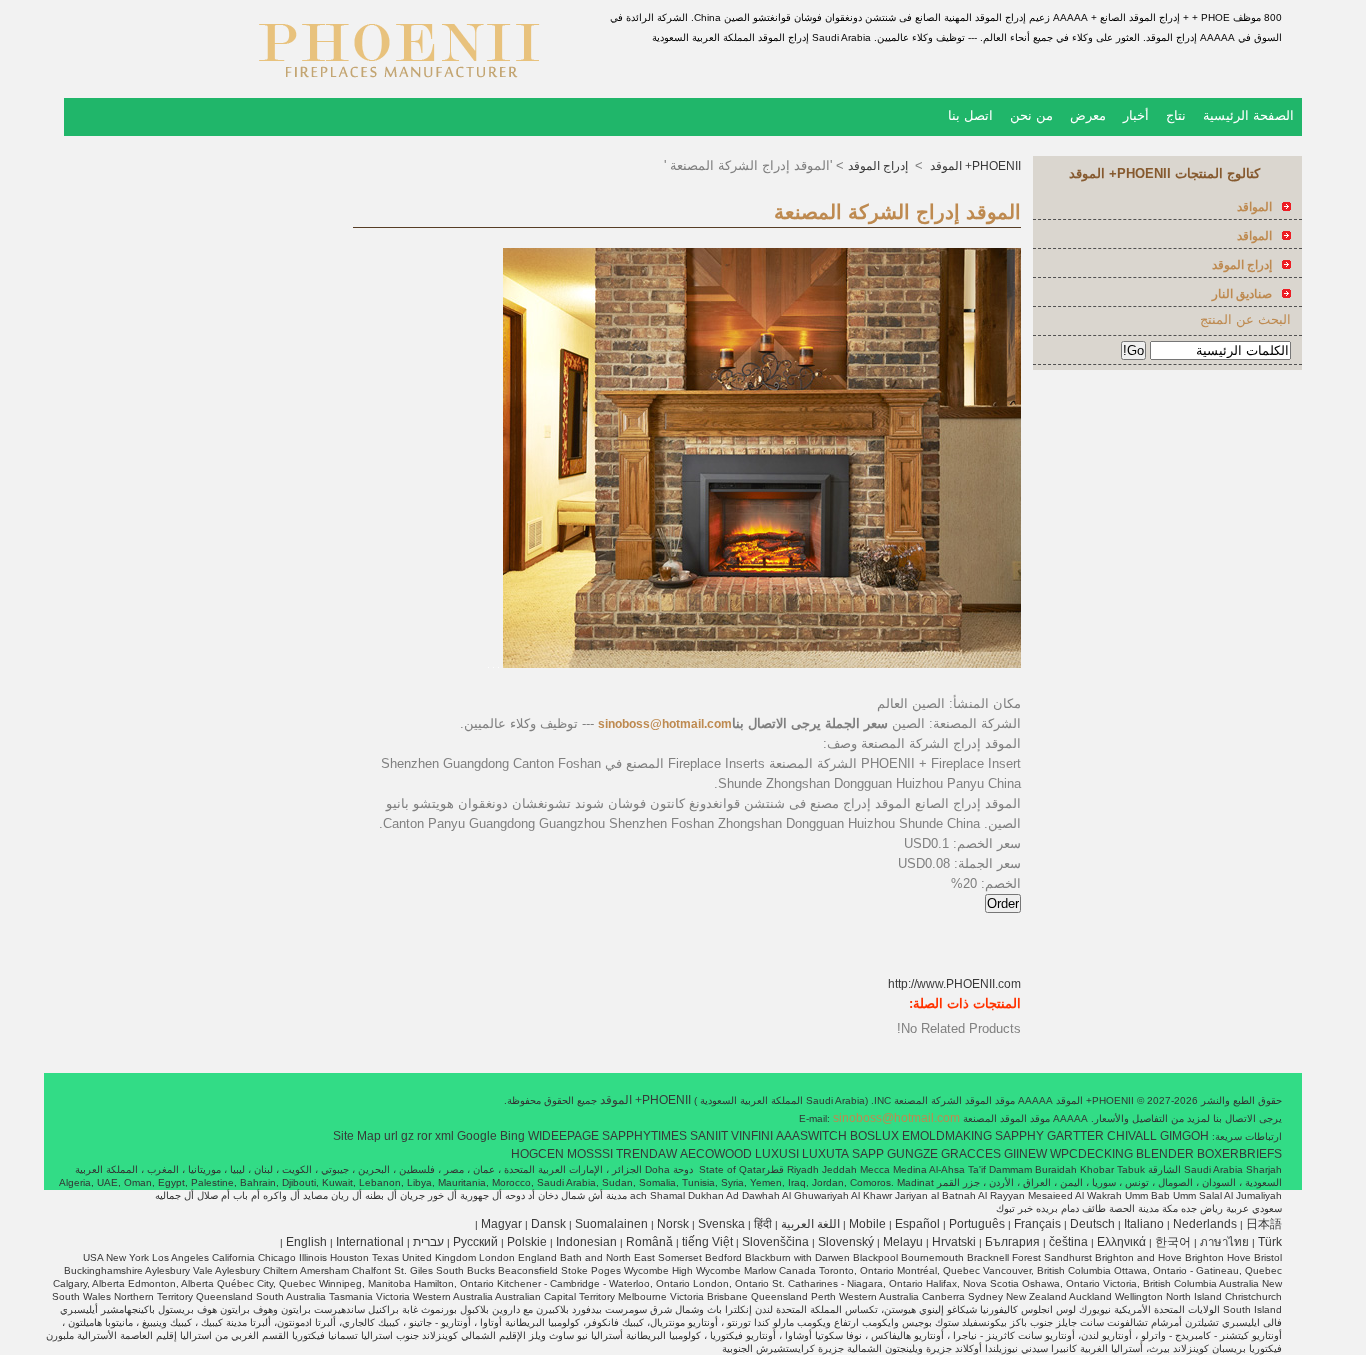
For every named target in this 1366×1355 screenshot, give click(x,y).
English (306, 1242)
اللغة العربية (810, 1224)
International (370, 1242)
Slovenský (846, 1242)
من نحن (1031, 115)
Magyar (501, 1224)
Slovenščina (775, 1242)
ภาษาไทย (1224, 1242)
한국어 (1173, 1242)
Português (977, 1224)
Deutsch (1092, 1224)
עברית (428, 1242)
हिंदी (763, 1224)
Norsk (673, 1224)
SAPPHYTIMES (644, 1136)
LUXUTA (825, 1154)
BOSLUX (874, 1136)
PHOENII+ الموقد (974, 166)
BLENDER (1165, 1154)
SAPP (868, 1154)
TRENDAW (646, 1154)
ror (424, 1136)
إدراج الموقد (879, 166)
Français (1037, 1224)
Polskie (527, 1242)
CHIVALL (1132, 1136)
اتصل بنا (970, 115)
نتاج (1176, 115)
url (391, 1136)
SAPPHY (1019, 1136)
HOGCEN (537, 1154)
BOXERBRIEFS (1239, 1154)
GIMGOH (1184, 1136)
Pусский (475, 1242)
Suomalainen (611, 1224)
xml (444, 1136)
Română (649, 1242)
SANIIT (709, 1136)
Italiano (1144, 1224)
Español (917, 1224)
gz (407, 1136)
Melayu (903, 1242)
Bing (512, 1136)
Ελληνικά (1121, 1242)
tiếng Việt (707, 1242)
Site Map (357, 1136)
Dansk (548, 1224)
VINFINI (752, 1136)
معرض (1088, 115)
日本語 (1264, 1224)
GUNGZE (912, 1154)
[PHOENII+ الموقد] (400, 85)
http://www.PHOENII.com (954, 984)
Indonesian (586, 1242)
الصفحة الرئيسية (1248, 115)
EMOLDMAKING (947, 1136)
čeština (1068, 1242)
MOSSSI (590, 1154)
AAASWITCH (811, 1136)
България (1012, 1242)
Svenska (721, 1224)
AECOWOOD (716, 1154)
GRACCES (971, 1154)
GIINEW (1025, 1154)
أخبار (1136, 115)
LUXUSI (777, 1154)
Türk (1270, 1242)
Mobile (867, 1224)
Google (477, 1136)
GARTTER (1075, 1136)
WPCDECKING (1091, 1154)
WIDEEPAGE (563, 1136)
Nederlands (1205, 1224)
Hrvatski (954, 1242)
